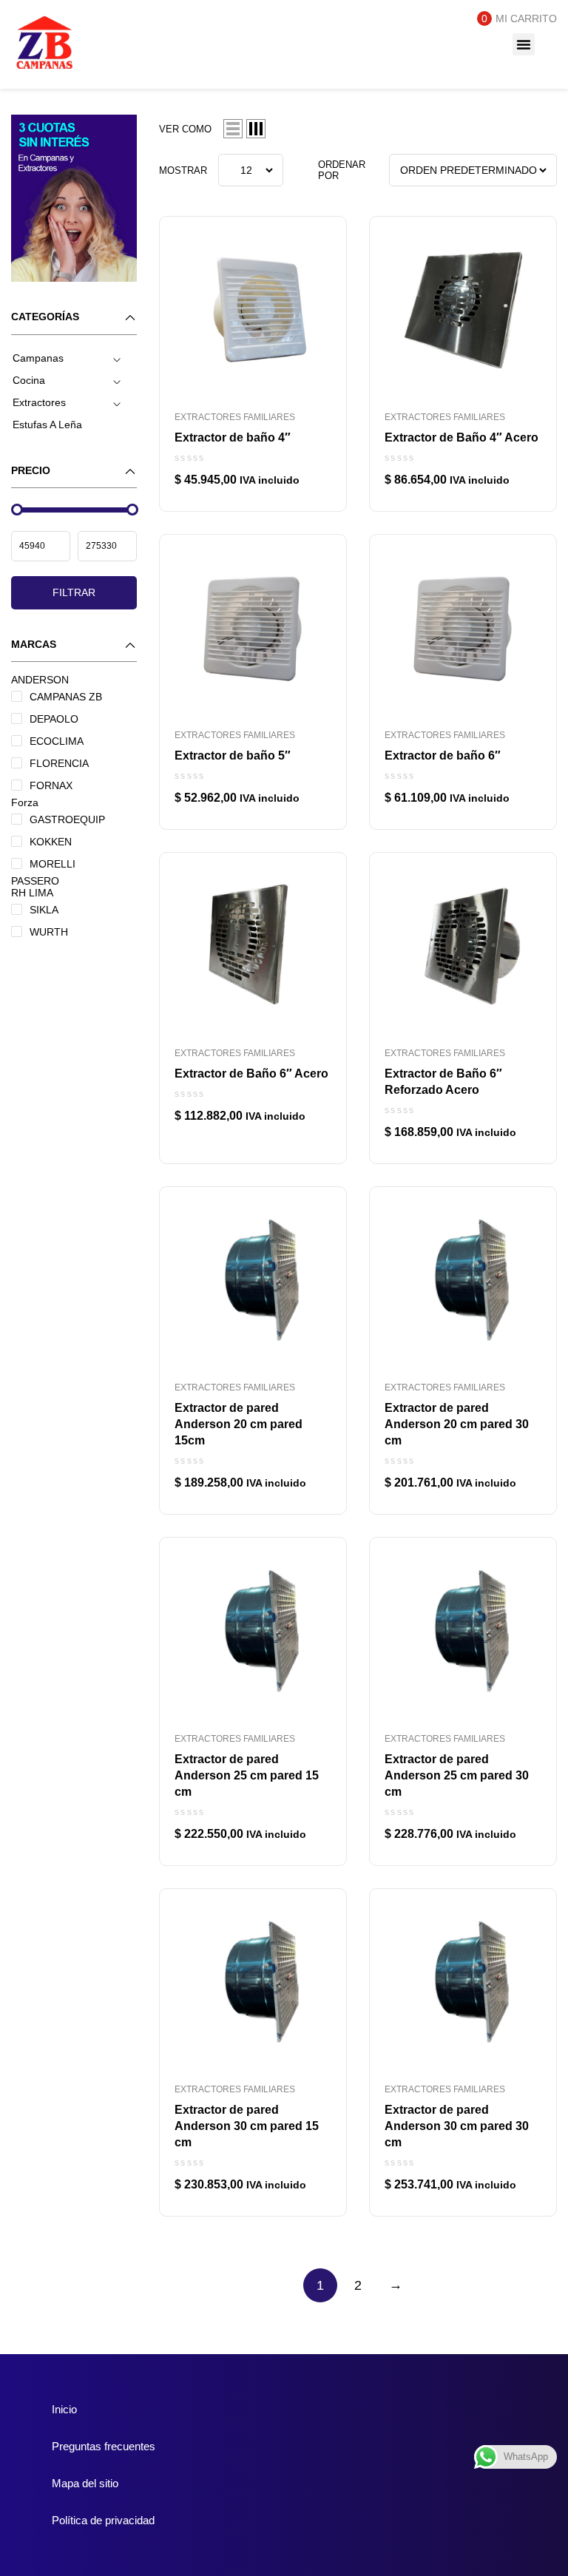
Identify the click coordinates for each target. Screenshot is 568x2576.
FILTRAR (74, 592)
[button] (524, 44)
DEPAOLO (54, 719)
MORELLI (53, 864)
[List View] (233, 129)
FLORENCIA (59, 763)
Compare (317, 234)
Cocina (29, 380)
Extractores (39, 402)
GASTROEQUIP (67, 819)
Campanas (38, 358)
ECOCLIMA (57, 741)
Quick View (317, 267)
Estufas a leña (47, 425)
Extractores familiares (235, 417)
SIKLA (44, 910)
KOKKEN (51, 842)
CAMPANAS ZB (66, 697)
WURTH (49, 932)
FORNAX (51, 785)
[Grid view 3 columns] (256, 129)
